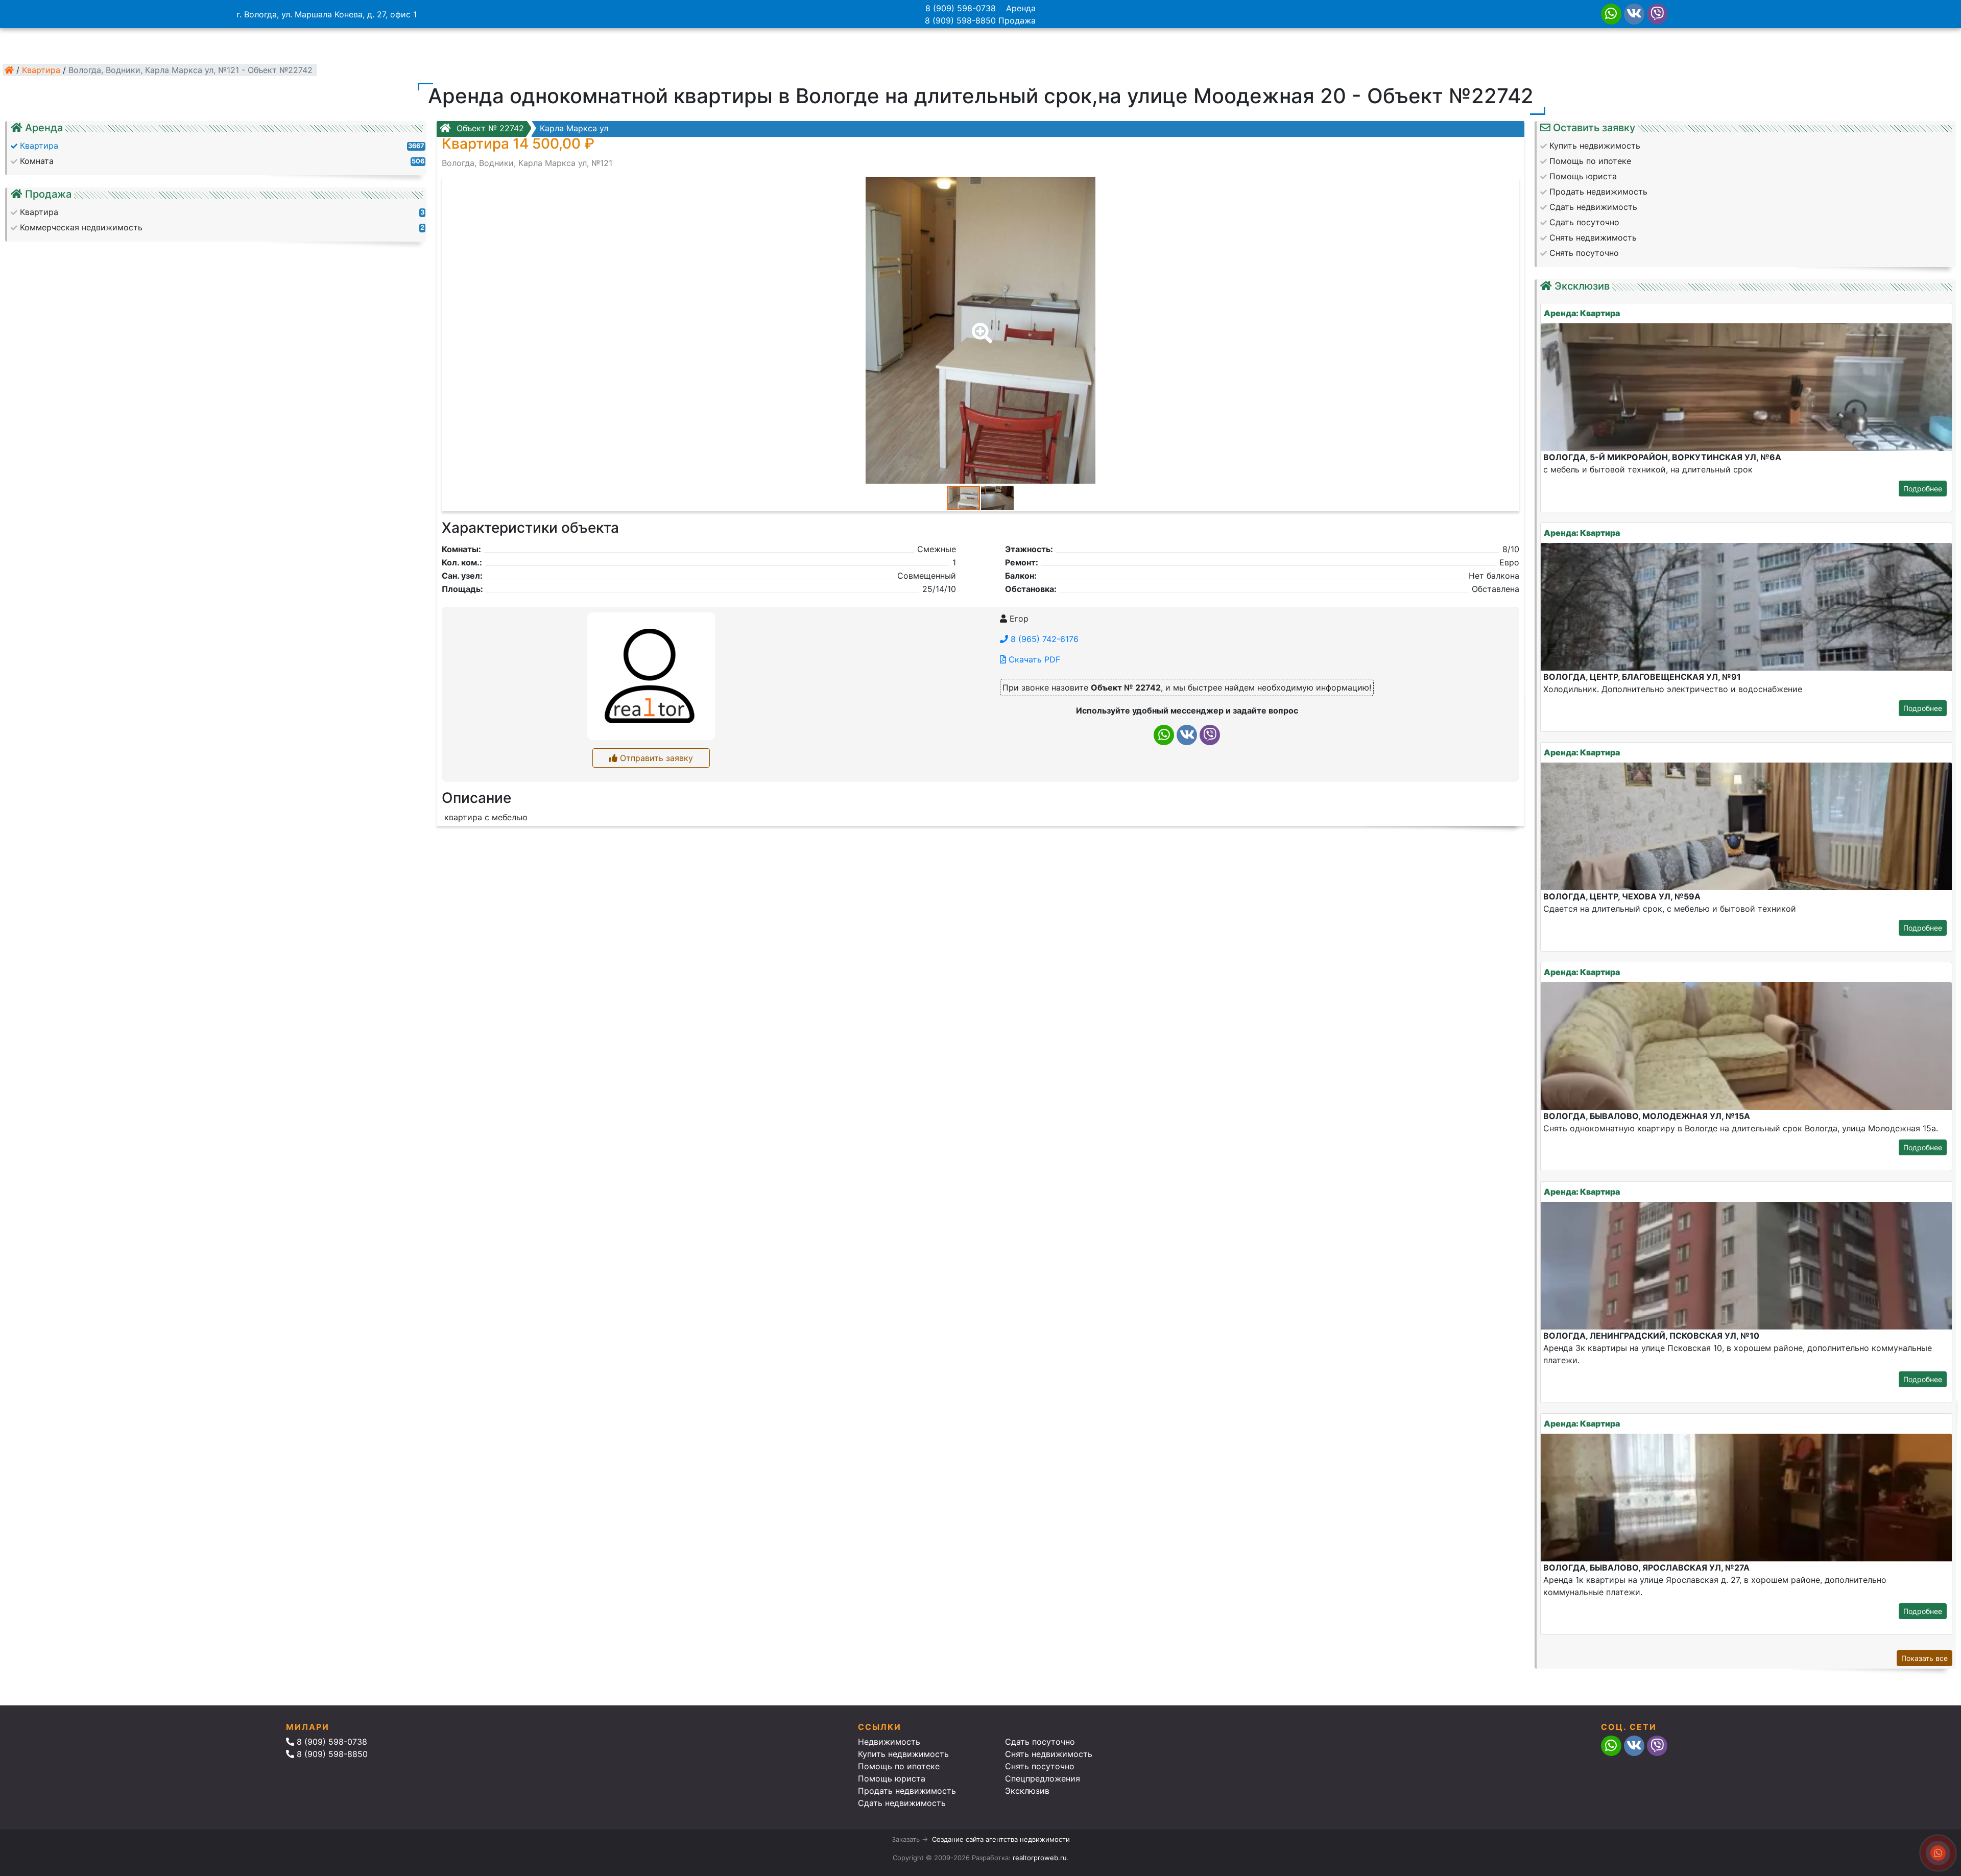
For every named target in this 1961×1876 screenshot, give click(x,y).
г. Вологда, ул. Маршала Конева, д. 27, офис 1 (327, 14)
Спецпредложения (1043, 1778)
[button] (980, 326)
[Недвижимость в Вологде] (9, 70)
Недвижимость (889, 1742)
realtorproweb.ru (1040, 1858)
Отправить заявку (655, 758)
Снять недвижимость (1049, 1754)
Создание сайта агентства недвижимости (1001, 1839)
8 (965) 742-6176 (1043, 639)
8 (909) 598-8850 (960, 20)
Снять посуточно (1040, 1766)
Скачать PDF (1033, 659)
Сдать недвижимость (902, 1803)
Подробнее (1923, 489)
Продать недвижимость (907, 1791)
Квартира (41, 70)
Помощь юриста (892, 1778)
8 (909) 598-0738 (961, 8)
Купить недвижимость (903, 1754)
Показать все (1924, 1658)
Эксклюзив (1027, 1791)
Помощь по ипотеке (899, 1766)
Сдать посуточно (1040, 1742)
